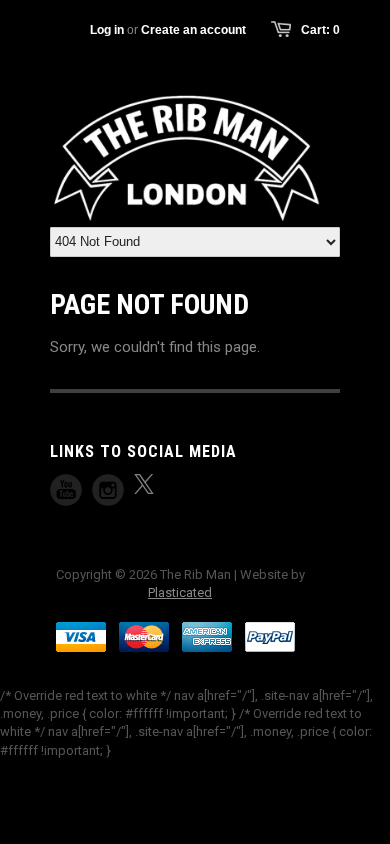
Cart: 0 (320, 30)
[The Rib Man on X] (144, 484)
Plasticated (180, 592)
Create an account (193, 30)
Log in (107, 30)
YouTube (66, 490)
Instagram (108, 490)
